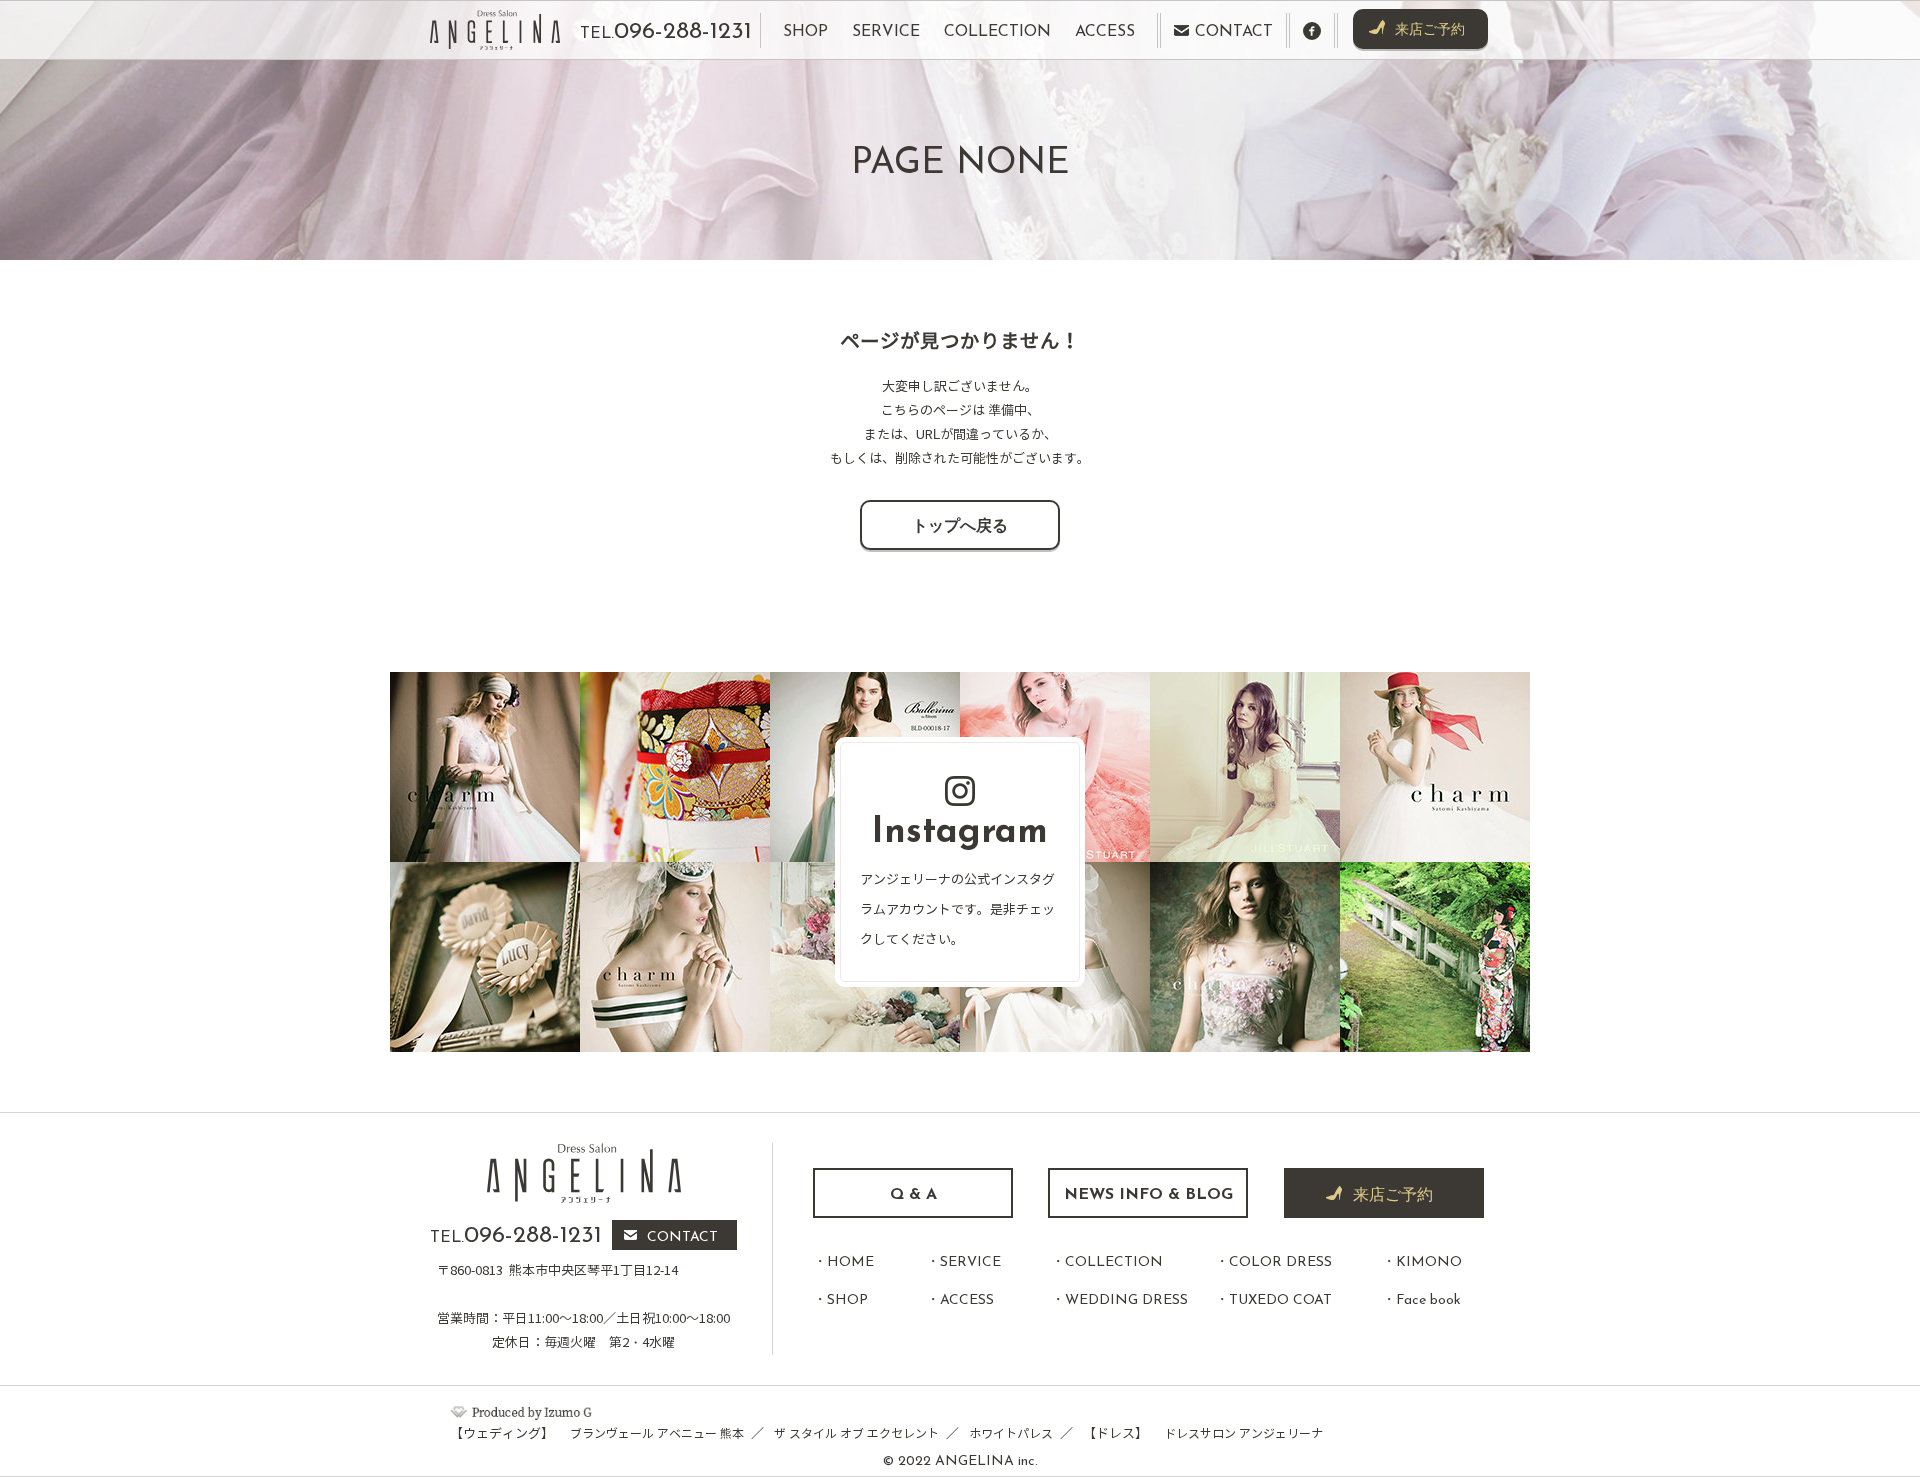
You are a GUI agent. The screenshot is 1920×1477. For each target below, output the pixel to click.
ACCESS (967, 1300)
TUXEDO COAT (1280, 1300)
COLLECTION (1114, 1262)
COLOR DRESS (1280, 1262)
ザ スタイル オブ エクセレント (856, 1433)
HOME (850, 1262)
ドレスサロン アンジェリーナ (1243, 1433)
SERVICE (970, 1262)
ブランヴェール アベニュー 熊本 (657, 1433)
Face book (1428, 1300)
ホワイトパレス (1011, 1433)
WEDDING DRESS (1126, 1300)
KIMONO (1429, 1262)
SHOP (847, 1300)
